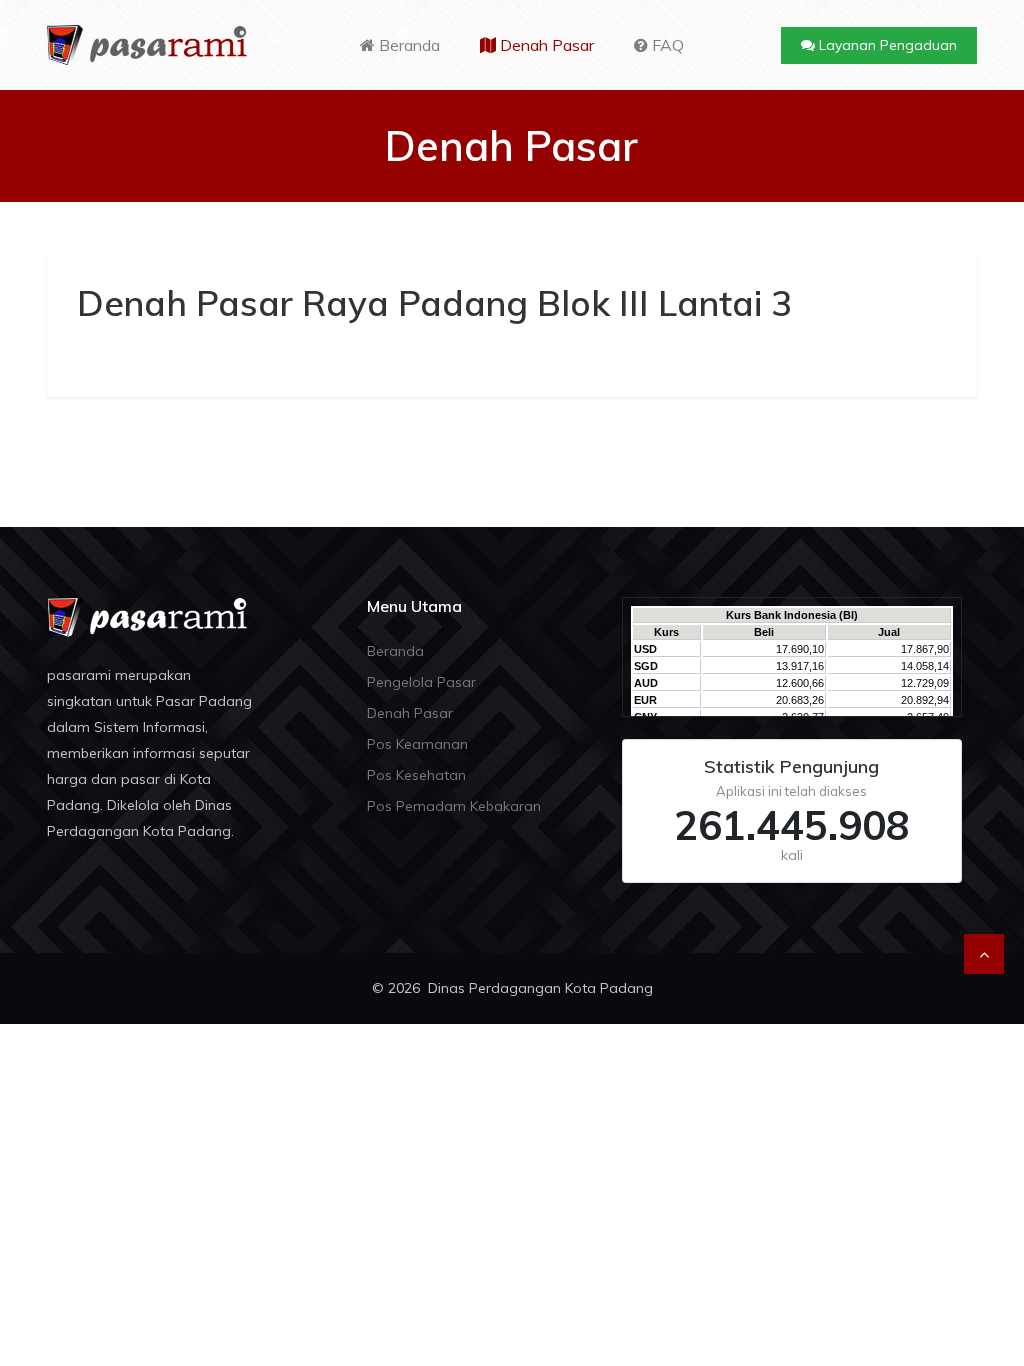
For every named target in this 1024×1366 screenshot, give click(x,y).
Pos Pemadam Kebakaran (454, 806)
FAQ (666, 45)
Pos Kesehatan (416, 775)
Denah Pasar (545, 45)
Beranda (407, 45)
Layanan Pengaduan (886, 45)
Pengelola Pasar (421, 682)
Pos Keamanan (417, 744)
